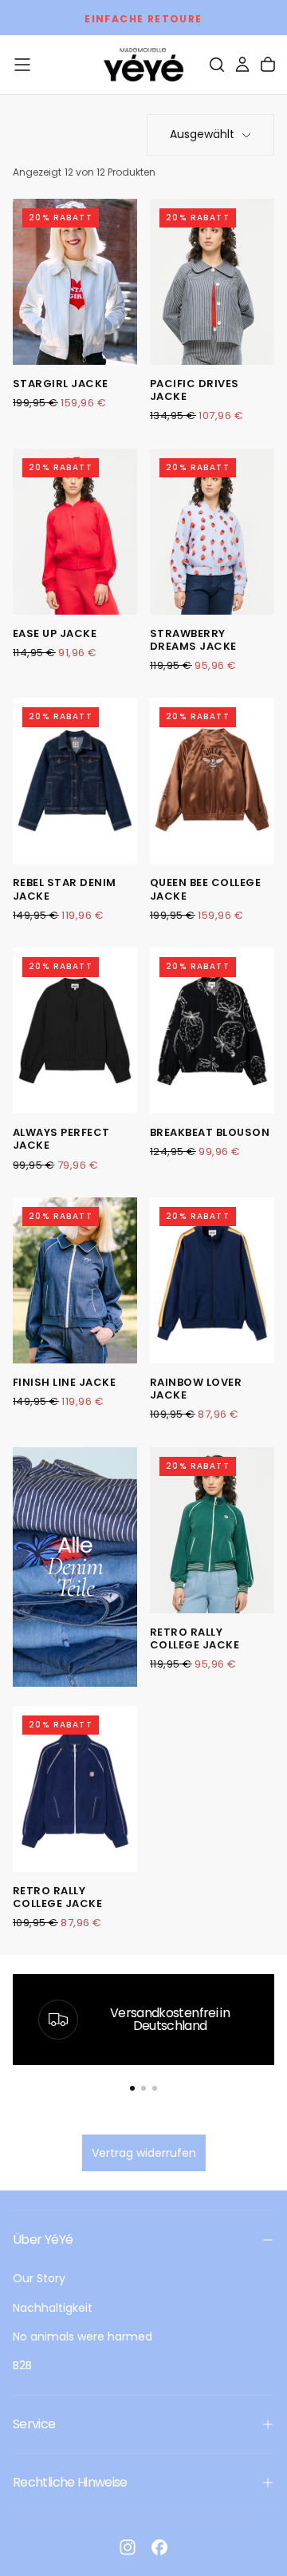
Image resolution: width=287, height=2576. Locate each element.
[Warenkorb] (268, 65)
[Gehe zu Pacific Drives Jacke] (212, 282)
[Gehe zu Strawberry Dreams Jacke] (212, 532)
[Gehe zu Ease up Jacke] (75, 532)
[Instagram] (128, 2547)
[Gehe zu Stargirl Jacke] (75, 282)
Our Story (39, 2278)
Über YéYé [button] (43, 2240)
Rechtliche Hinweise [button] (70, 2482)
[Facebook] (159, 2547)
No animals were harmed (83, 2337)
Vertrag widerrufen (144, 2153)
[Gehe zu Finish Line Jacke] (75, 1280)
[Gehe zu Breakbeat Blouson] (212, 1031)
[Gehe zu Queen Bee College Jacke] (212, 781)
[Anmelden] (242, 65)
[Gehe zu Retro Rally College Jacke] (212, 1530)
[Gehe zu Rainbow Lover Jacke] (212, 1280)
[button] (22, 65)
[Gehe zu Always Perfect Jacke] (75, 1031)
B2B (22, 2365)
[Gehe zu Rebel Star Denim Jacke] (75, 781)
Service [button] (34, 2424)
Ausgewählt (202, 134)
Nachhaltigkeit (53, 2308)
